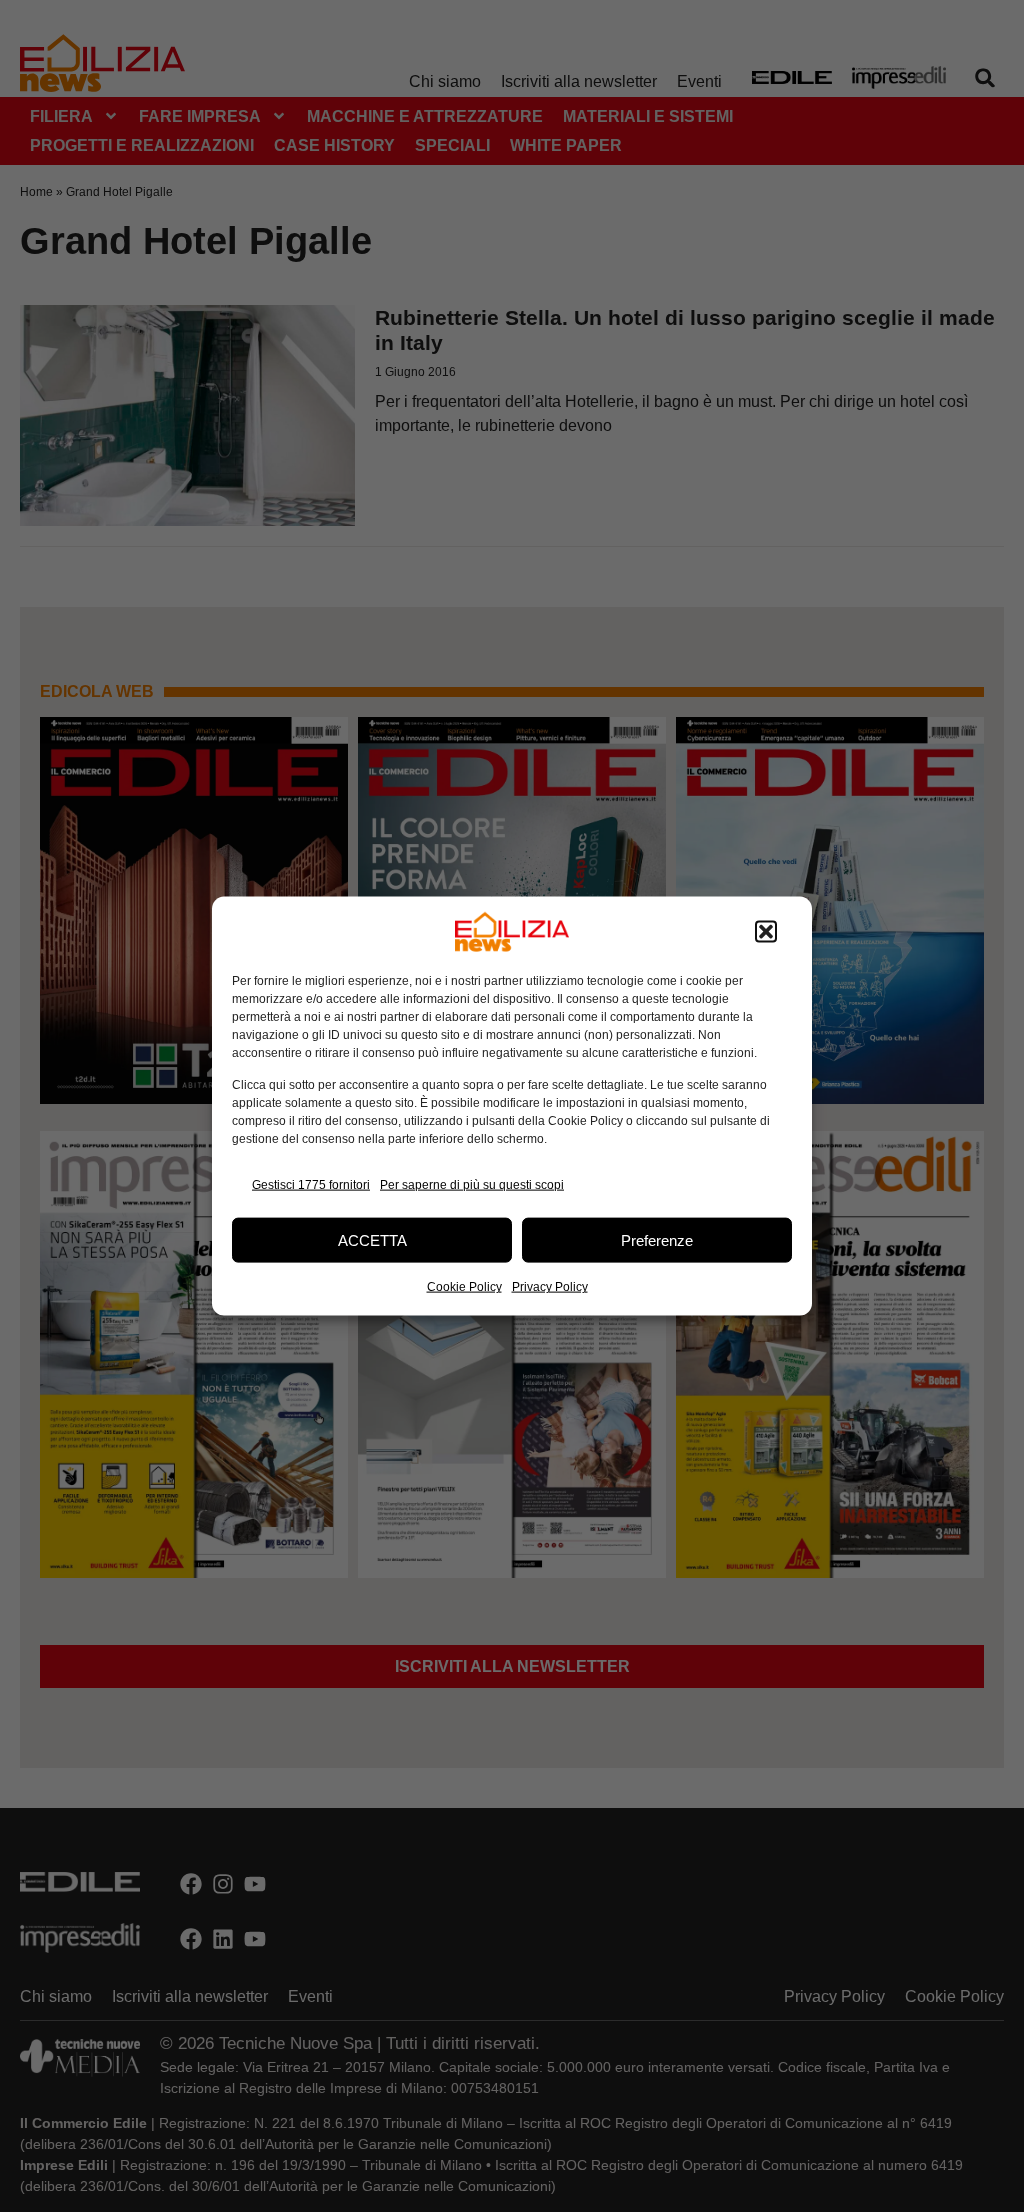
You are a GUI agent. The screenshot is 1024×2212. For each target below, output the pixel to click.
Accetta (372, 1239)
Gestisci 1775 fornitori (311, 1184)
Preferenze (657, 1239)
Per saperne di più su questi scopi (472, 1184)
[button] (766, 932)
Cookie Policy (464, 1287)
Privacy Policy (550, 1287)
